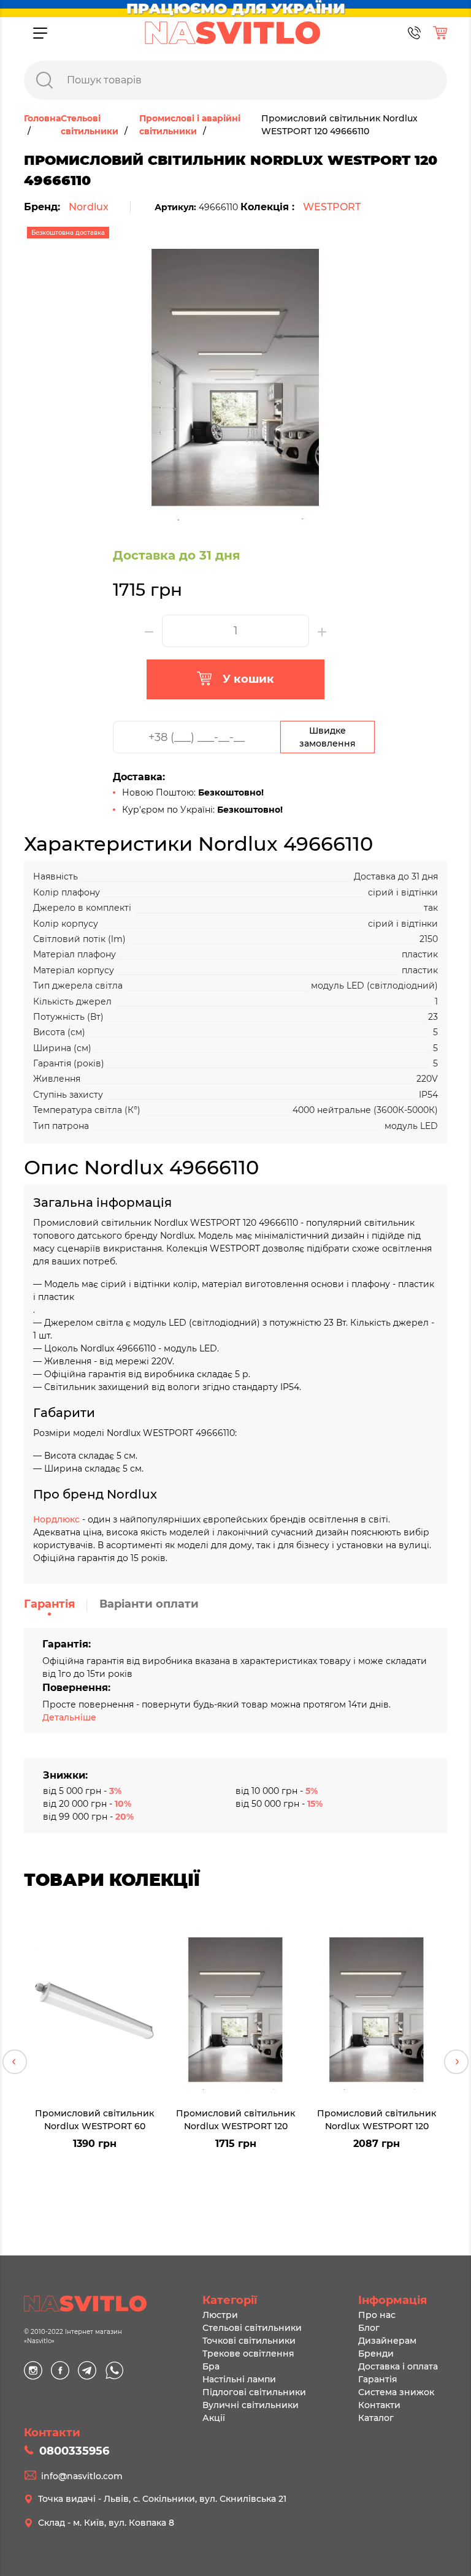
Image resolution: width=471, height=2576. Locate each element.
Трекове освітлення (248, 2354)
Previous (15, 2062)
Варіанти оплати (149, 1604)
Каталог (376, 2418)
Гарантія (49, 1604)
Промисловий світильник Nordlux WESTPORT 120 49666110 (235, 2119)
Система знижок (396, 2392)
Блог (369, 2328)
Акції (214, 2418)
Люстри (220, 2315)
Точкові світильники (249, 2341)
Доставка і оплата (398, 2366)
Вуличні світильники (251, 2405)
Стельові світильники (252, 2328)
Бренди (376, 2354)
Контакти (379, 2405)
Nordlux (89, 207)
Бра (211, 2366)
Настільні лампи (239, 2379)
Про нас (377, 2315)
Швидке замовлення (327, 737)
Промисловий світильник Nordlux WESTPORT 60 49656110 (94, 2119)
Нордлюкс (56, 1519)
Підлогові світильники (254, 2392)
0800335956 (74, 2451)
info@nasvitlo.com (82, 2476)
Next (456, 2062)
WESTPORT (332, 207)
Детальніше (69, 1717)
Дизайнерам (387, 2341)
